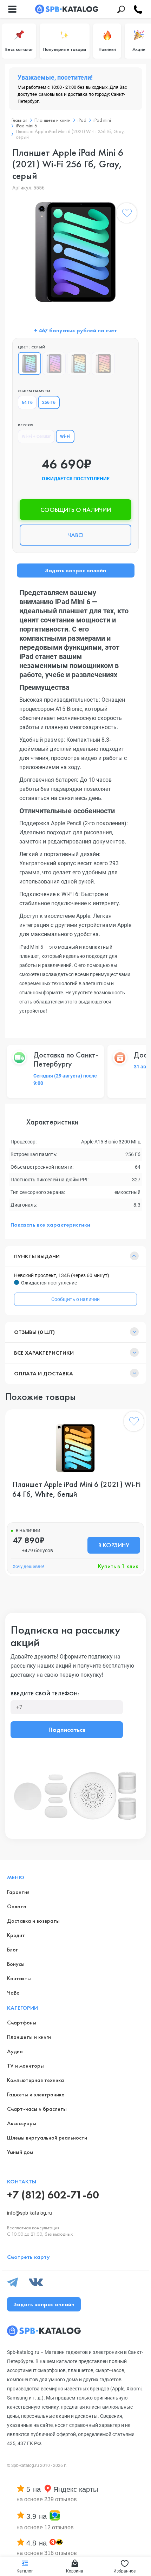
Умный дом (20, 2152)
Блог (12, 1950)
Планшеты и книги (52, 120)
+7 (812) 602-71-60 (53, 2195)
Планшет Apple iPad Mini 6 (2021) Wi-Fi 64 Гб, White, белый (76, 1489)
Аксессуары (22, 2123)
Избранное (124, 2571)
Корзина (75, 2571)
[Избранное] (127, 214)
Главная (19, 120)
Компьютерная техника (35, 2080)
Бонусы (16, 1964)
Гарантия (18, 1892)
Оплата (17, 1906)
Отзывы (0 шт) (34, 1332)
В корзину (114, 1545)
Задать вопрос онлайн (75, 570)
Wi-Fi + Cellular (36, 436)
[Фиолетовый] (54, 363)
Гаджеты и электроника (36, 2094)
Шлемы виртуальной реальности (47, 2138)
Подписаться (67, 1730)
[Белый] (79, 363)
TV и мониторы (25, 2066)
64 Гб (27, 402)
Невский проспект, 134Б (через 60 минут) (62, 1275)
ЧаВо (13, 1993)
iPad (82, 120)
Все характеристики (44, 1353)
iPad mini (102, 120)
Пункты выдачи (37, 1256)
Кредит (16, 1935)
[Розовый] (103, 363)
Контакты (19, 1978)
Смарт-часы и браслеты (37, 2109)
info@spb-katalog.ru (29, 2213)
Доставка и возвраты (33, 1921)
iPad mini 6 (27, 126)
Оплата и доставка (44, 1373)
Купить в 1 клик (118, 1566)
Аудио (15, 2051)
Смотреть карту (28, 2257)
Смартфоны (22, 2023)
